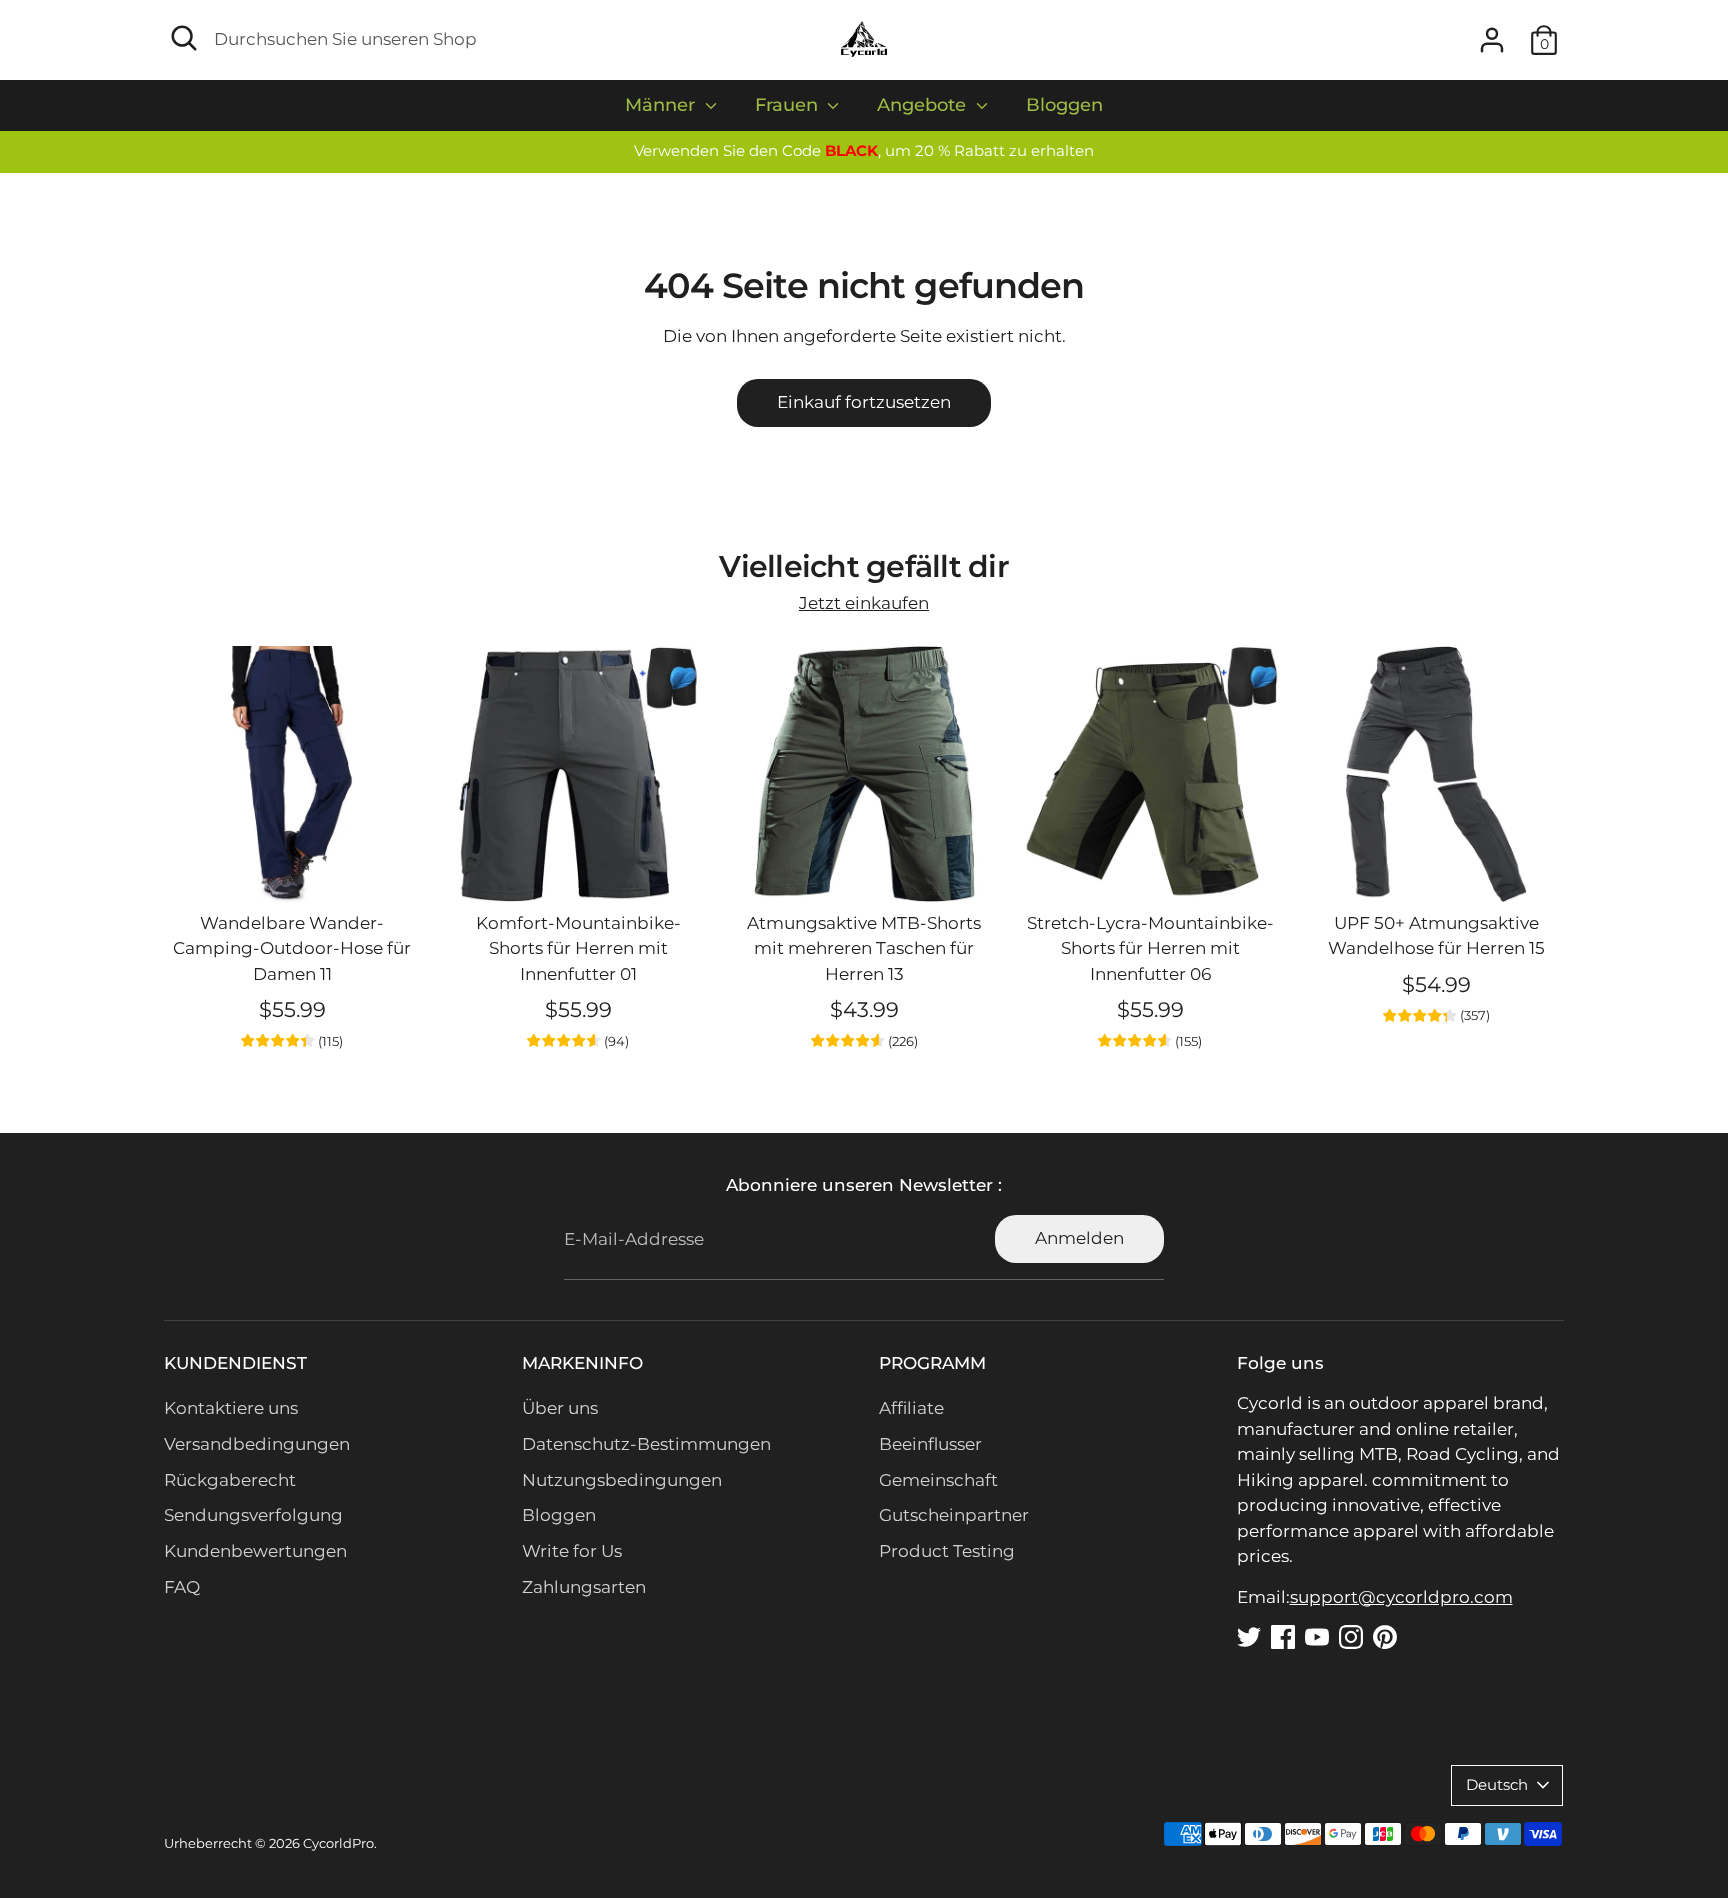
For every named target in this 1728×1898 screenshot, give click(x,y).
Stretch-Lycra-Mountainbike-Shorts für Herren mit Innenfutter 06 (1150, 948)
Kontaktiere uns (231, 1408)
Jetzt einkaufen (864, 603)
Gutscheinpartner (954, 1515)
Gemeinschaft (938, 1480)
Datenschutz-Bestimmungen (646, 1444)
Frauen (789, 105)
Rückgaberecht (230, 1480)
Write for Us (572, 1551)
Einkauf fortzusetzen (864, 402)
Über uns (560, 1408)
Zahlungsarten (584, 1587)
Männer (662, 105)
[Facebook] (1283, 1637)
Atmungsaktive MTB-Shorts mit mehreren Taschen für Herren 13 (864, 948)
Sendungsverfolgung (253, 1515)
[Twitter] (1249, 1637)
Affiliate (911, 1408)
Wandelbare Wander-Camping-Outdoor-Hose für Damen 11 (292, 948)
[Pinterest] (1385, 1637)
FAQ (182, 1587)
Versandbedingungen (257, 1444)
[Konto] (1492, 40)
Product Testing (947, 1551)
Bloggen (1064, 105)
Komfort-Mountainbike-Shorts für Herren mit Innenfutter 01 (578, 948)
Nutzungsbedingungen (622, 1480)
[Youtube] (1317, 1637)
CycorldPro (338, 1843)
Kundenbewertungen (255, 1551)
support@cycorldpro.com (1401, 1597)
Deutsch (1497, 1785)
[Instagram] (1351, 1637)
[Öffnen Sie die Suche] (184, 38)
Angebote (924, 105)
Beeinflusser (930, 1444)
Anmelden (1079, 1238)
